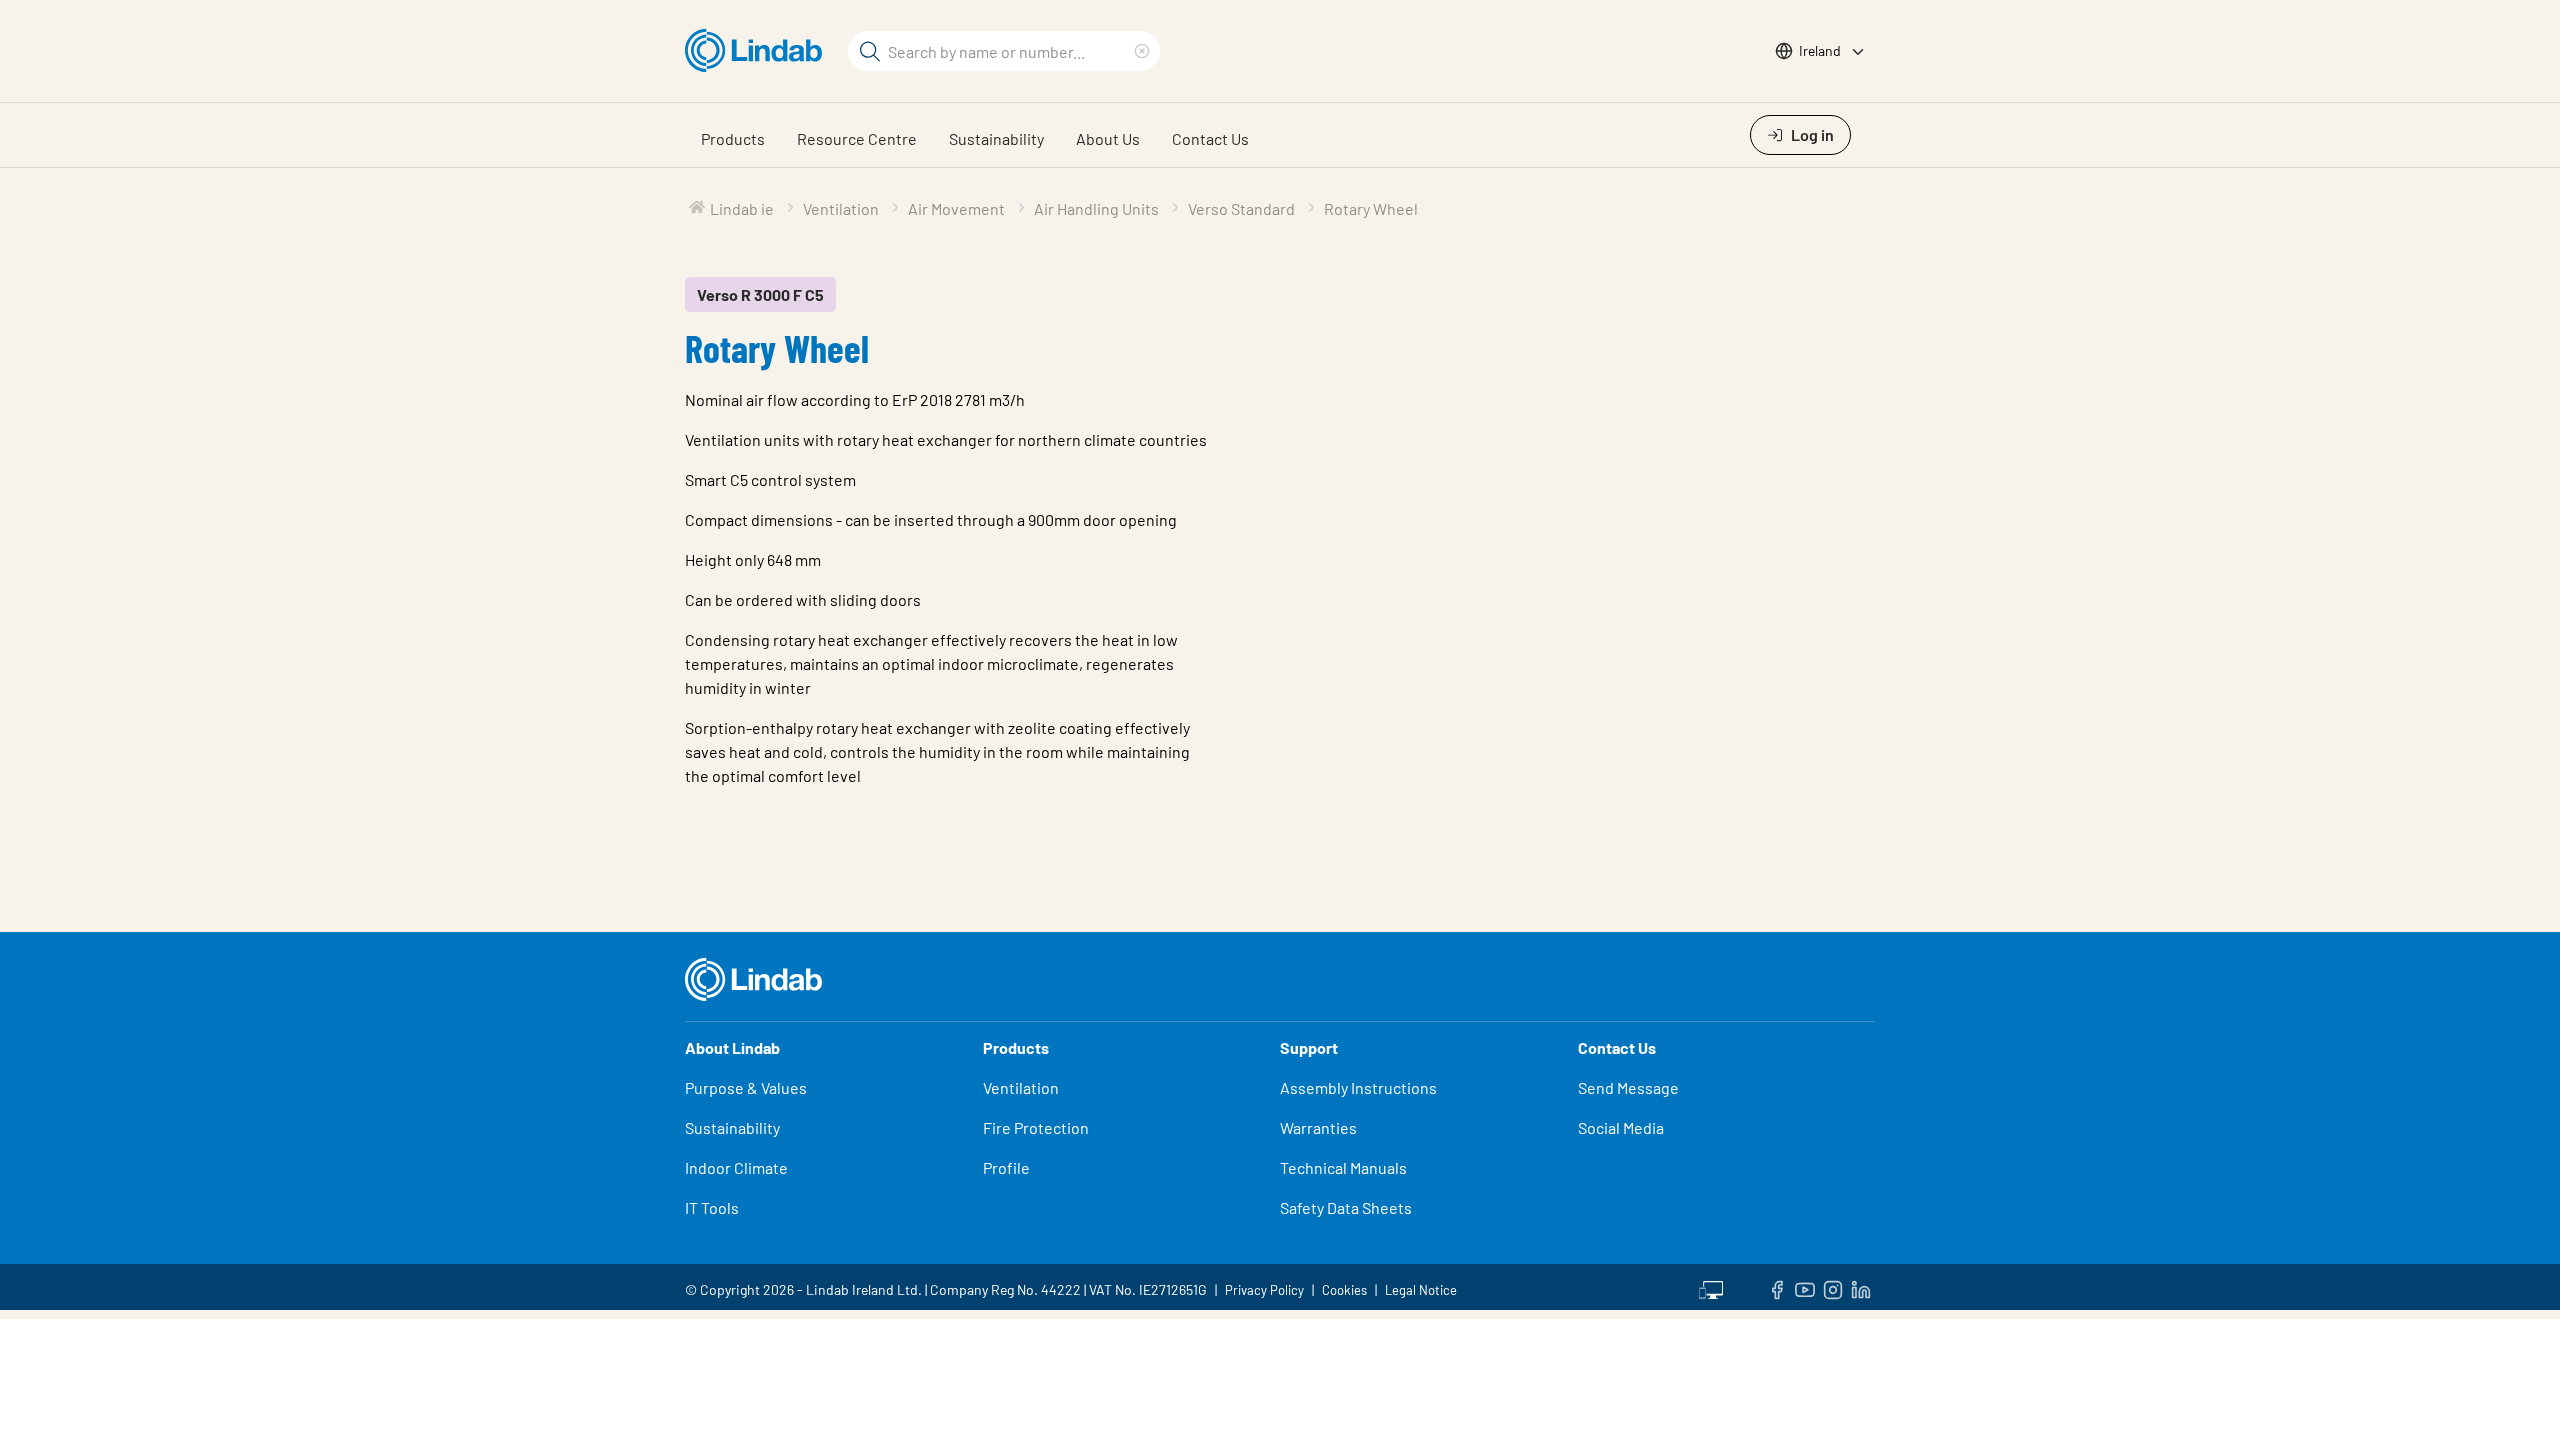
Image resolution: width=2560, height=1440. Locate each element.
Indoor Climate (736, 1167)
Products (733, 138)
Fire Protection (1036, 1127)
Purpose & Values (746, 1087)
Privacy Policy (1264, 1290)
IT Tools (712, 1207)
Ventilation (1021, 1087)
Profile (1006, 1167)
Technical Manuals (1343, 1167)
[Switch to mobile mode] (1711, 1287)
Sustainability (996, 138)
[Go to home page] (758, 51)
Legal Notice (1421, 1290)
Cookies (1344, 1290)
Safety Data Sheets (1346, 1207)
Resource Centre (857, 138)
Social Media (1621, 1127)
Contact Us (1210, 138)
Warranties (1318, 1127)
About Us (1108, 138)
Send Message (1628, 1087)
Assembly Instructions (1358, 1087)
